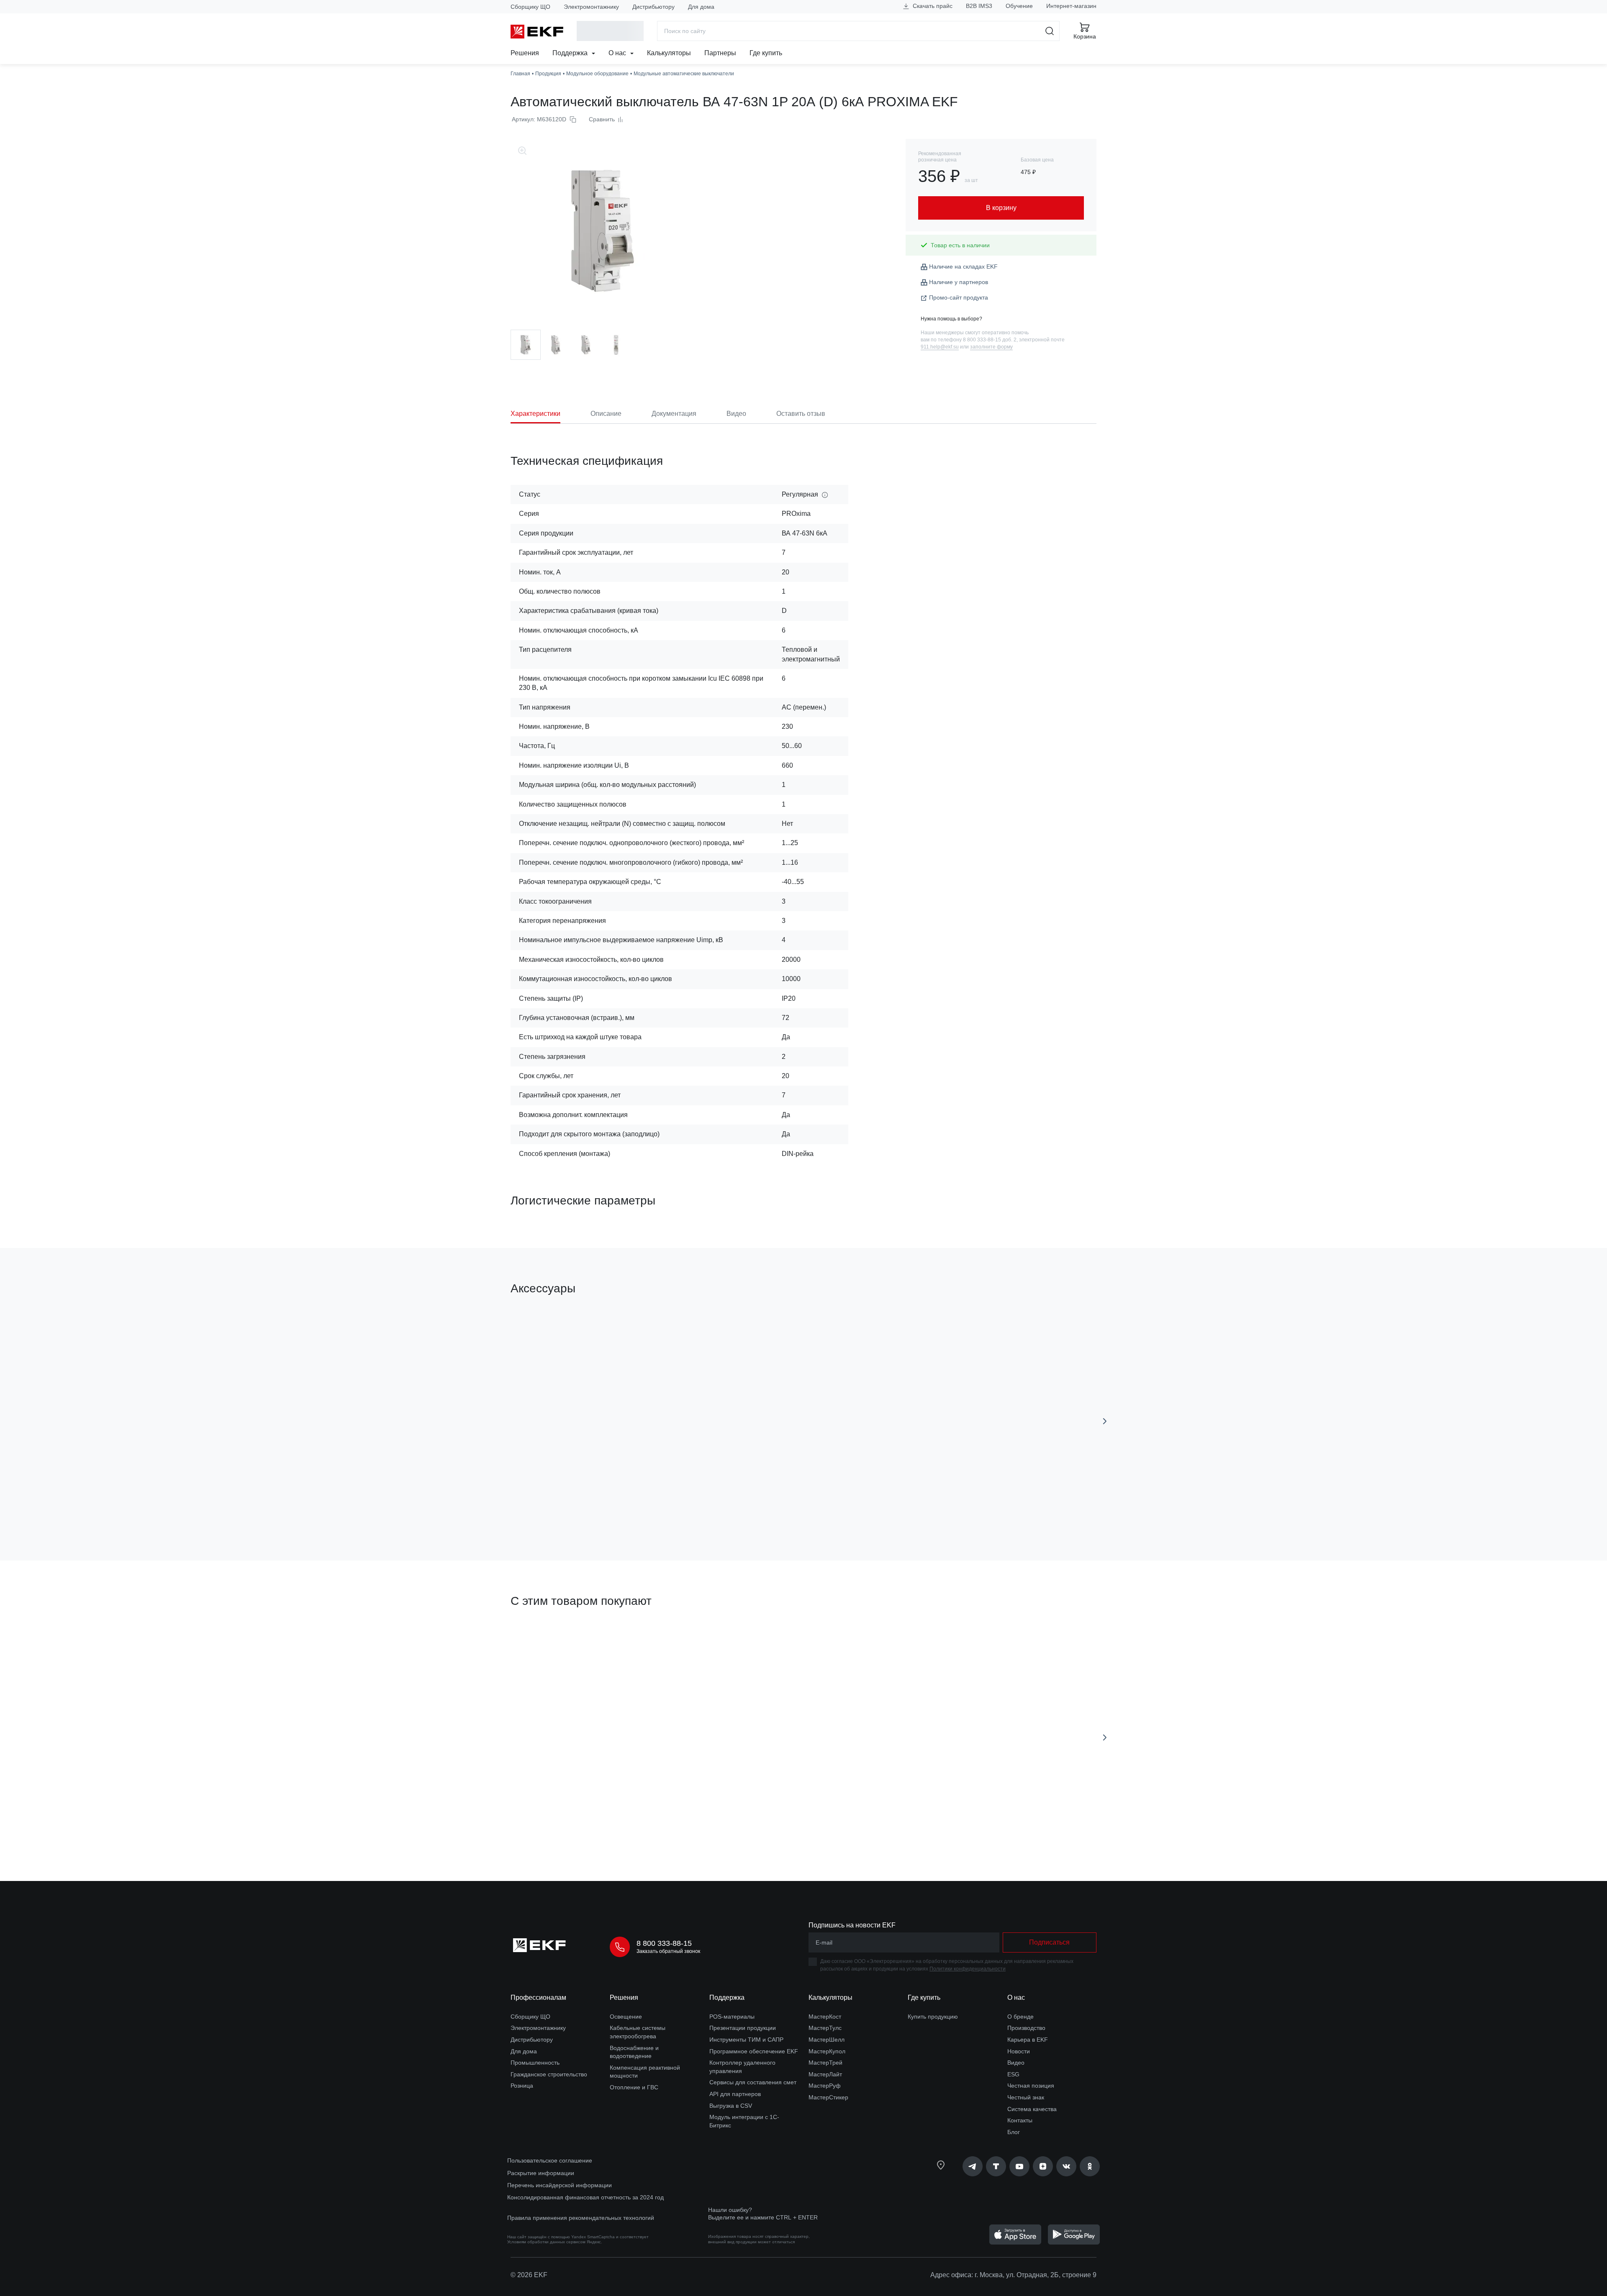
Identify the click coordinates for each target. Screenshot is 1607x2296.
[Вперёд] (1105, 1421)
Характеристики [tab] (535, 414)
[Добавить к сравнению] (633, 1507)
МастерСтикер (828, 2097)
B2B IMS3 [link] (979, 6)
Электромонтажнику (591, 7)
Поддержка (571, 53)
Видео (1016, 2063)
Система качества (1032, 2109)
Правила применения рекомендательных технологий (581, 2218)
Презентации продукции (743, 2028)
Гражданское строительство (549, 2074)
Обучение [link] (1019, 6)
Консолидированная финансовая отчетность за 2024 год (585, 2197)
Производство (1026, 2028)
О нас (618, 53)
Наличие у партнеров (959, 282)
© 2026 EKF (529, 2275)
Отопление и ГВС (634, 2087)
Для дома (701, 7)
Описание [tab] (606, 414)
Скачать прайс (932, 6)
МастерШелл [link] (827, 2040)
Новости (1019, 2051)
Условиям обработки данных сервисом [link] (546, 2242)
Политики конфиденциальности (968, 1969)
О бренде (1020, 2017)
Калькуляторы (669, 53)
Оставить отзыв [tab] (801, 414)
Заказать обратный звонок (668, 1951)
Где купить (766, 53)
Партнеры (720, 53)
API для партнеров (735, 2094)
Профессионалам (538, 1997)
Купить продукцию (933, 2017)
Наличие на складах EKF (963, 266)
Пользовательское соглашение (550, 2160)
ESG (1013, 2074)
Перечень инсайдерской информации (560, 2185)
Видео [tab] (736, 414)
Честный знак (1026, 2097)
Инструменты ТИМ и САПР (746, 2040)
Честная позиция (1031, 2086)
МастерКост (825, 2017)
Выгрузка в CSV (731, 2106)
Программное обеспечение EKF (754, 2051)
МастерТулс (825, 2028)
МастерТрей (825, 2063)
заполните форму (991, 347)
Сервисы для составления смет (753, 2082)
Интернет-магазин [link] (1071, 6)
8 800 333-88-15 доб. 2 (990, 340)
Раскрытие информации (541, 2173)
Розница (522, 2086)
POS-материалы (732, 2017)
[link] (973, 2166)
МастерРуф (825, 2086)
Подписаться (707, 1827)
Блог (1014, 2132)
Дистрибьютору (653, 7)
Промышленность (535, 2063)
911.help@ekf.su (940, 347)
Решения (525, 53)
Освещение (626, 2017)
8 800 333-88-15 (664, 1943)
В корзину (558, 1507)
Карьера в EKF (1028, 2040)
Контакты (1020, 2120)
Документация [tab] (674, 414)
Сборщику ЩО (530, 7)
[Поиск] (1050, 31)
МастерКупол (827, 2051)
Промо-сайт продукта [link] (959, 297)
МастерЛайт (825, 2074)
